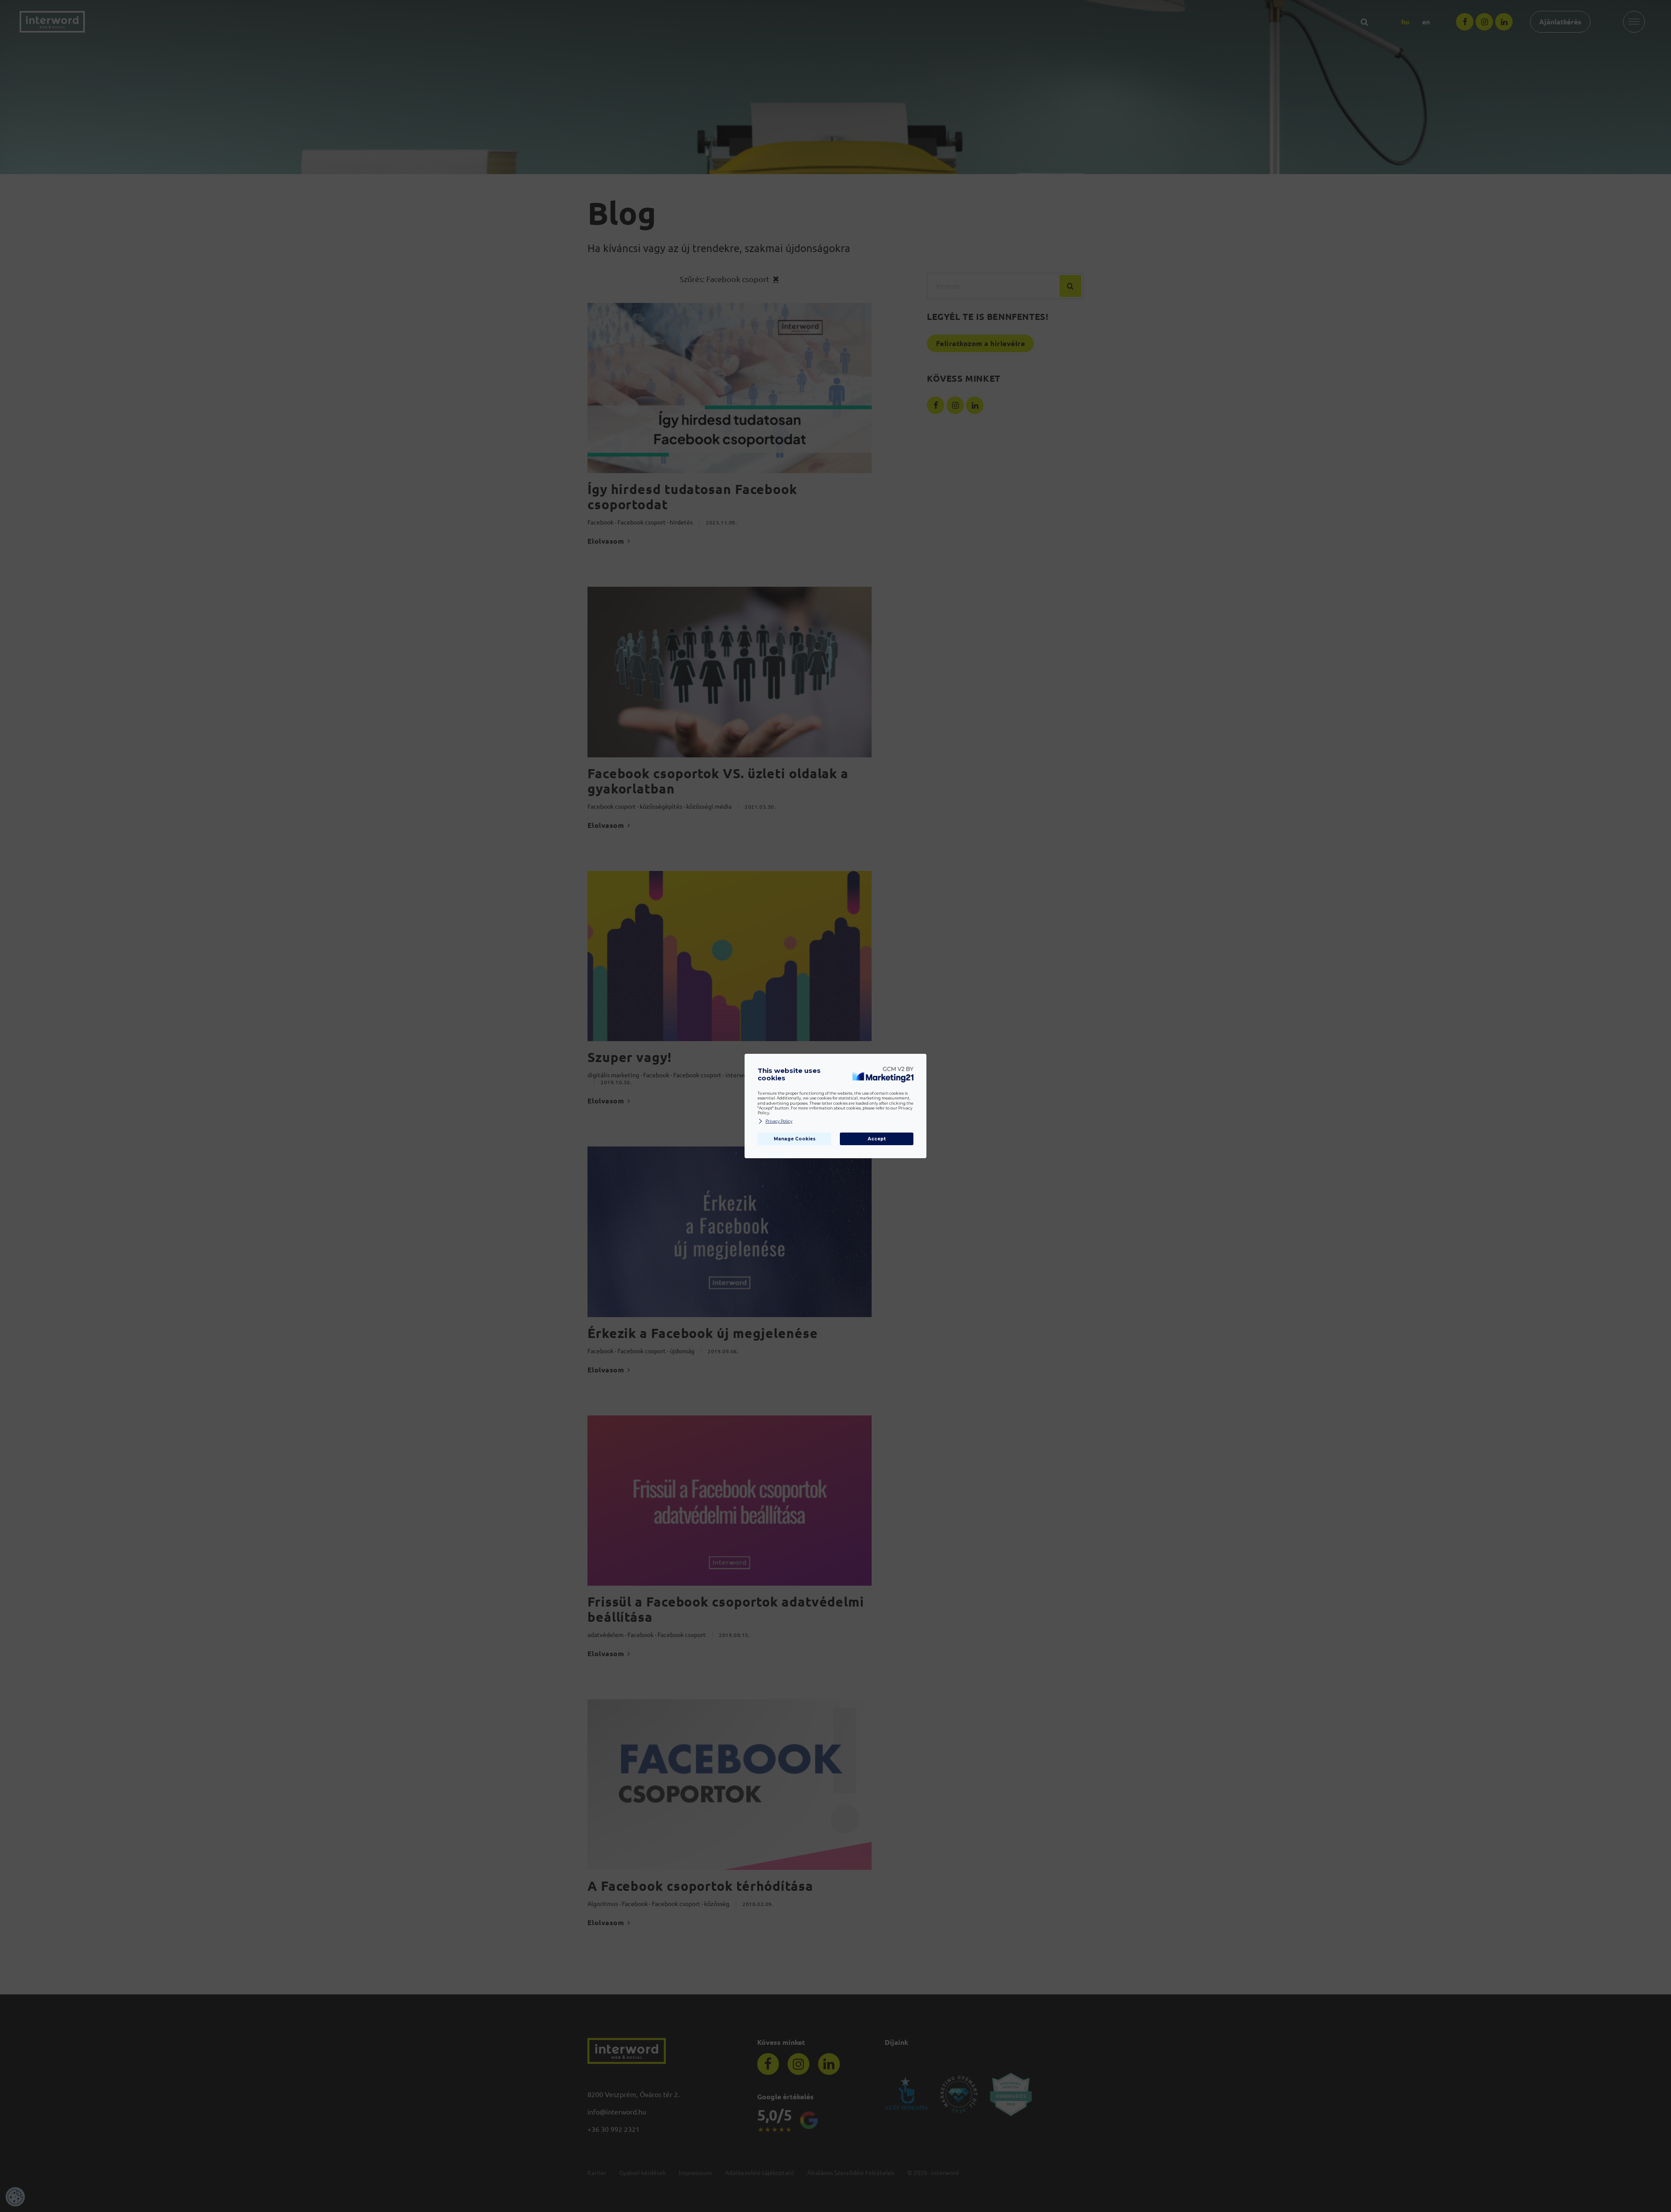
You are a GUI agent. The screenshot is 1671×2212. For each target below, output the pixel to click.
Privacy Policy (779, 1121)
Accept (877, 1139)
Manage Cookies (795, 1139)
